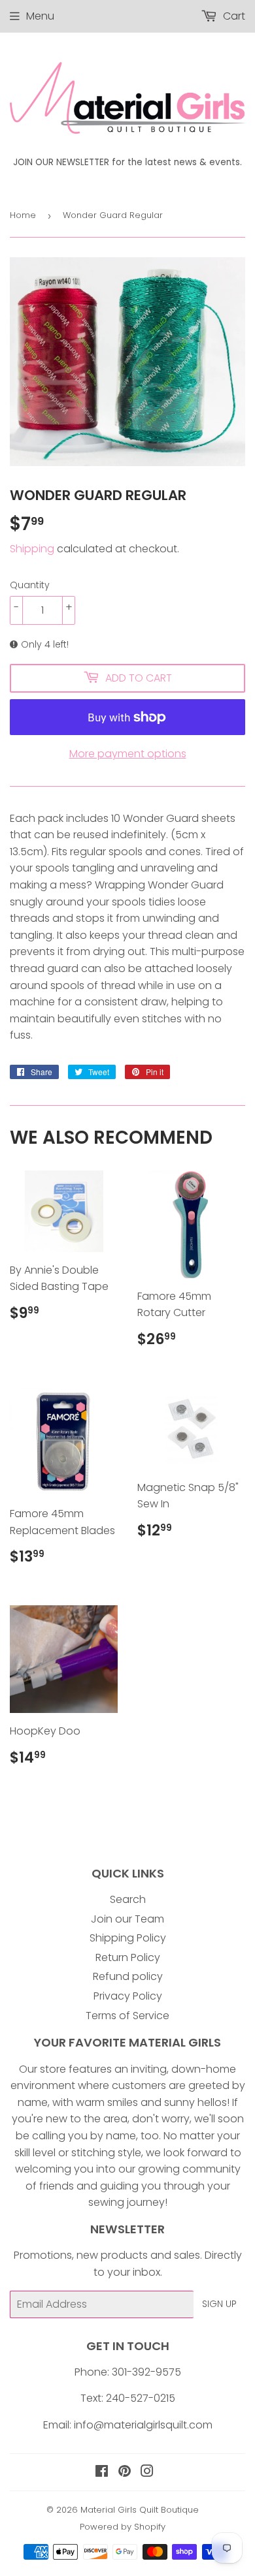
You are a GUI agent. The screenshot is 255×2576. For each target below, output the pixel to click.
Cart (233, 16)
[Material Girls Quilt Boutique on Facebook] (102, 2473)
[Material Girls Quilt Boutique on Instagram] (147, 2473)
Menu (40, 16)
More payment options (128, 754)
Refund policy (128, 1976)
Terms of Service (127, 2016)
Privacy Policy (128, 1996)
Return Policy (128, 1957)
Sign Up (219, 2304)
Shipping (32, 549)
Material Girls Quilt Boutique (140, 2510)
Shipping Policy (128, 1938)
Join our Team (127, 1919)
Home (23, 215)
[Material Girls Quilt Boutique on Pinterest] (125, 2473)
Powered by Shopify (123, 2527)
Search (128, 1899)
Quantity (30, 585)
